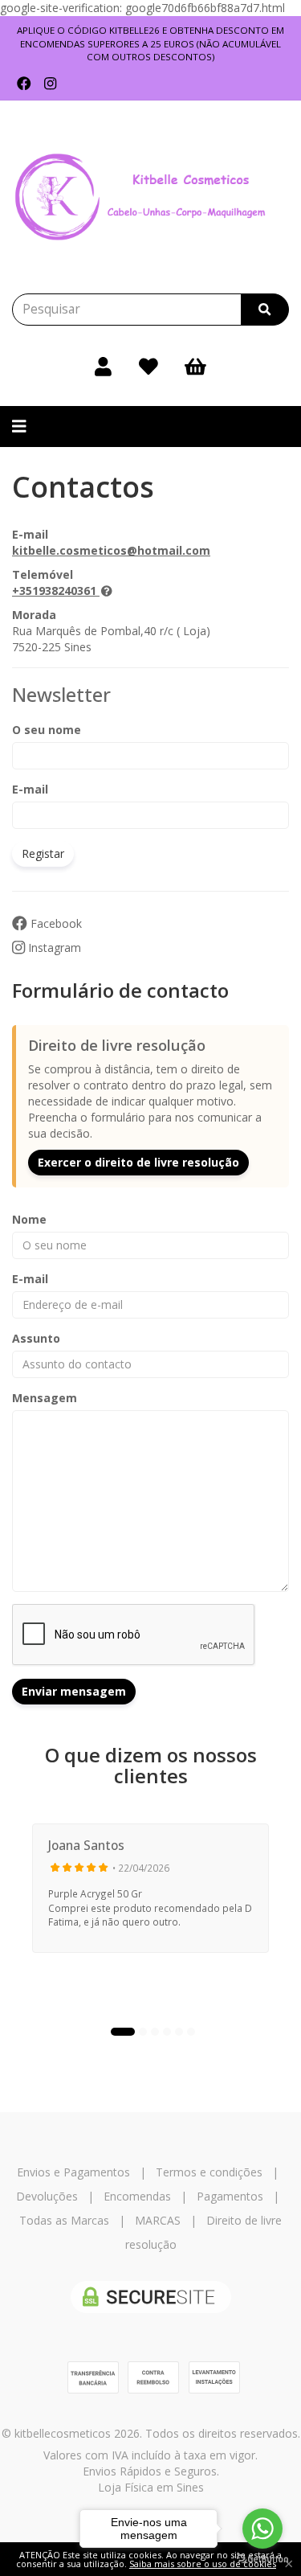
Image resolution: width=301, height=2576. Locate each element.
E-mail (30, 789)
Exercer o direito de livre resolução (138, 1162)
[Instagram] (50, 84)
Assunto (36, 1338)
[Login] (103, 366)
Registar (43, 853)
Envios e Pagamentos (73, 2172)
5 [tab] (179, 2032)
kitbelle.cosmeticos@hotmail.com (111, 550)
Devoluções (47, 2196)
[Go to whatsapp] (262, 2529)
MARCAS (158, 2220)
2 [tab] (143, 2032)
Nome (29, 1219)
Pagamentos (230, 2196)
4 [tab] (167, 2032)
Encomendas (137, 2196)
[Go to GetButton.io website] (262, 2560)
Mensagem (45, 1398)
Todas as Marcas (64, 2220)
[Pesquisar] (265, 310)
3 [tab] (155, 2032)
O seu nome (47, 730)
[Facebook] (24, 84)
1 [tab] (123, 2032)
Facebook (55, 923)
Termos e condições (209, 2172)
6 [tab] (191, 2032)
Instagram (53, 948)
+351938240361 (54, 591)
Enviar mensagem (74, 1691)
